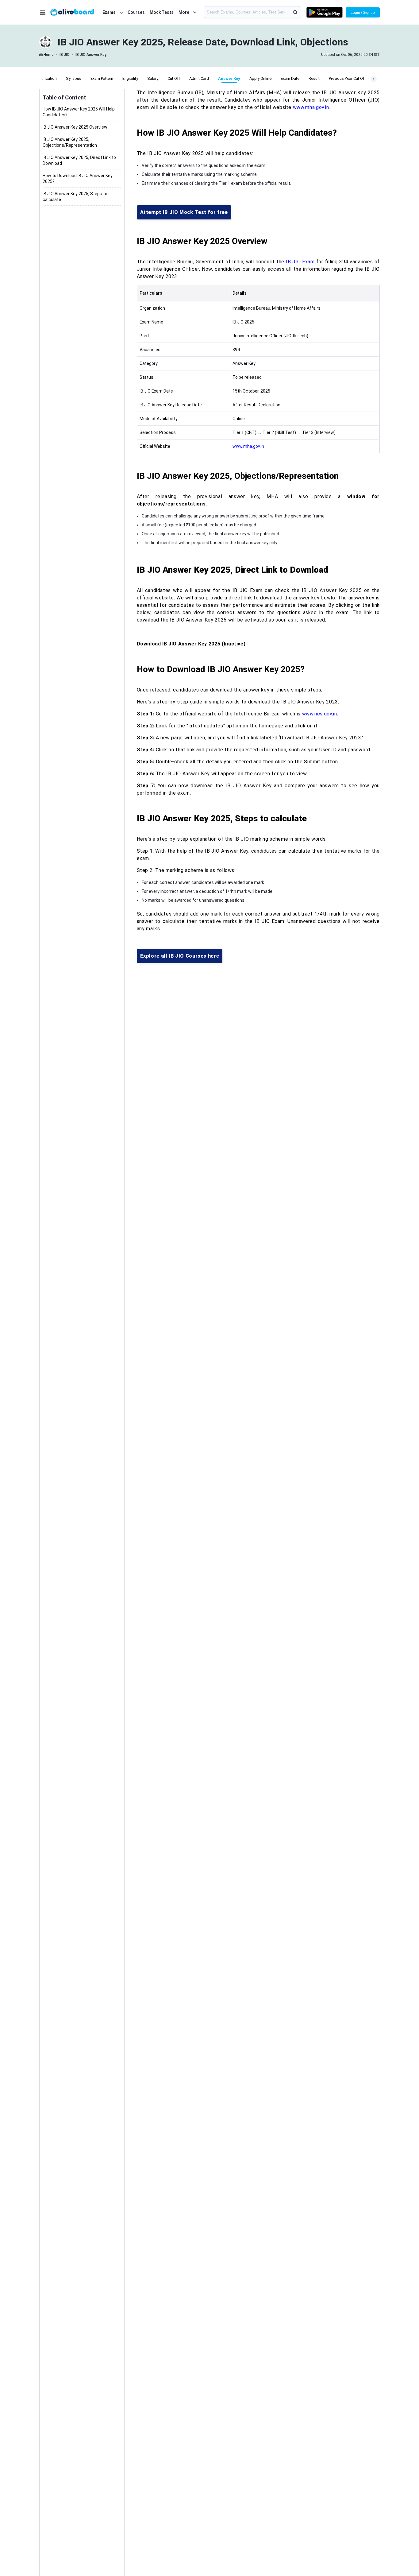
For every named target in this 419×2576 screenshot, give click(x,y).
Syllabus (74, 78)
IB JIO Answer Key (91, 55)
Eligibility (130, 78)
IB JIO (65, 55)
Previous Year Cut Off (347, 78)
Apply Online (260, 78)
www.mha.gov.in (311, 107)
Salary (153, 78)
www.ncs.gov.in (320, 714)
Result (314, 78)
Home (49, 55)
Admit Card (199, 78)
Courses (136, 12)
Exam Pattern (102, 78)
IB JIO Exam (300, 262)
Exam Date (290, 78)
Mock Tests (162, 12)
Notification (46, 78)
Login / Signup (363, 13)
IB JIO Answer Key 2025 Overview (75, 127)
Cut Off (174, 78)
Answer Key (229, 78)
